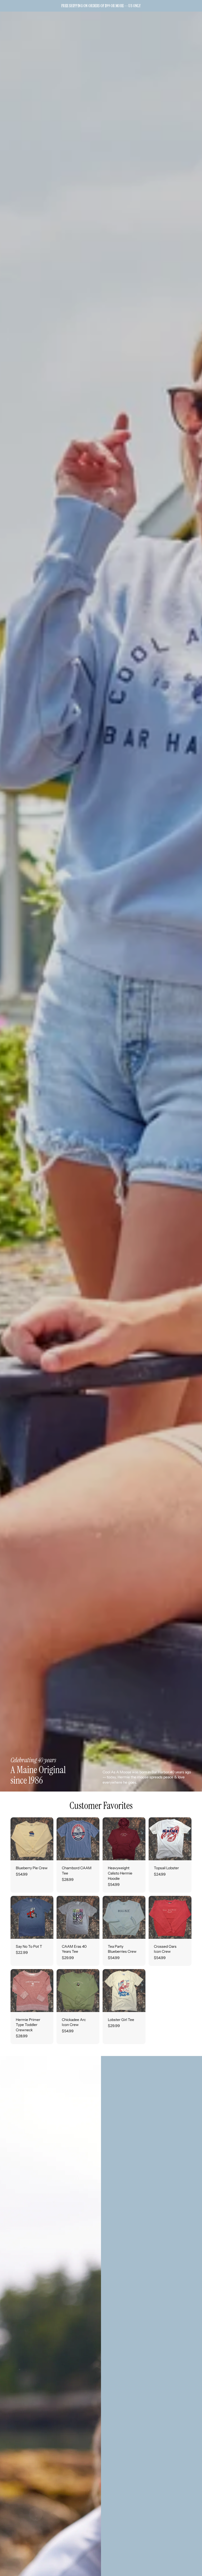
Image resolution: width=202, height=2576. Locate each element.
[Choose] (45, 1852)
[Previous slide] (16, 1839)
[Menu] (6, 25)
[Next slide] (48, 1839)
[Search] (17, 25)
